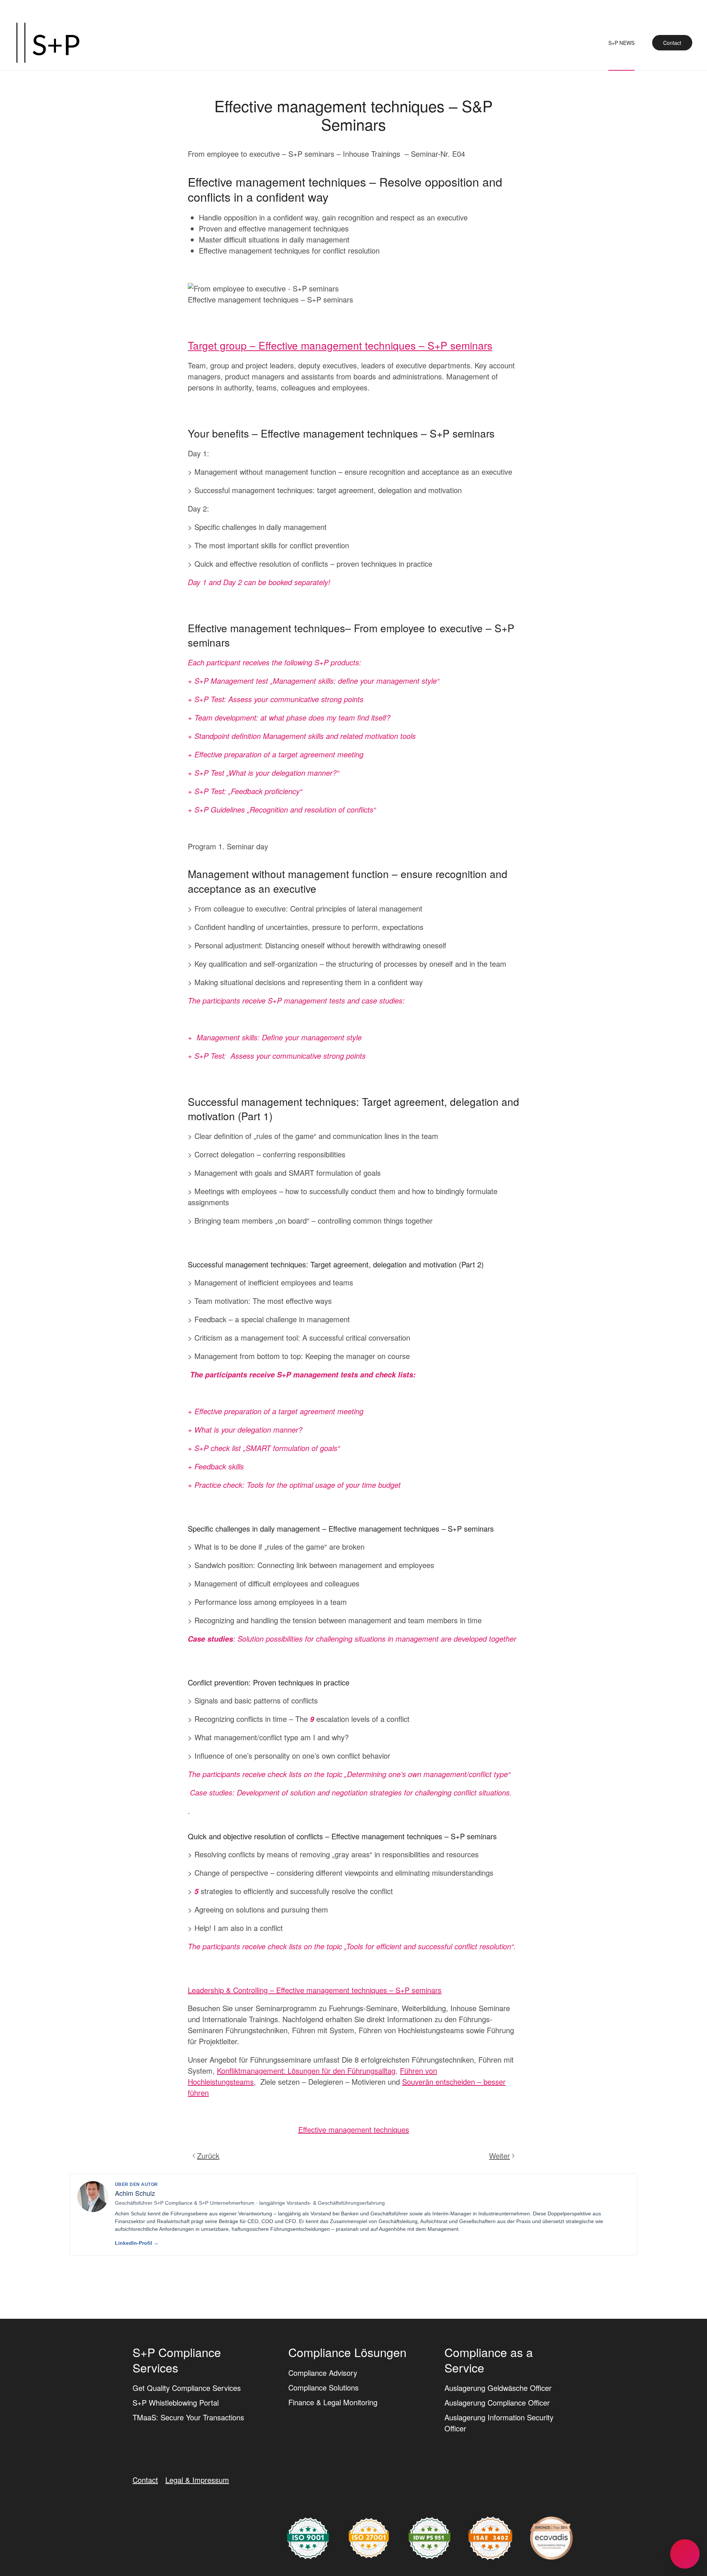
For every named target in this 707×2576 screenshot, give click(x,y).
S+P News (621, 43)
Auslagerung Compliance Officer (497, 2403)
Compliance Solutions (323, 2387)
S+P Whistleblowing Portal (176, 2403)
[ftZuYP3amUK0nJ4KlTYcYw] (551, 2537)
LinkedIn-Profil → (137, 2243)
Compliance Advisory (323, 2373)
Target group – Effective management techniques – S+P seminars (340, 345)
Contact (672, 43)
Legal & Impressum (197, 2480)
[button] (685, 2554)
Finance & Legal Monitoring (333, 2402)
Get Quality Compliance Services (187, 2388)
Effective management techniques (354, 2129)
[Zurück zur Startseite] (48, 43)
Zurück (208, 2156)
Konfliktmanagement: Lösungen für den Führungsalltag (306, 2071)
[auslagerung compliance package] (369, 2537)
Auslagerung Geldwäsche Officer (498, 2388)
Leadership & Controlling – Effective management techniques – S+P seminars (315, 1990)
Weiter (500, 2156)
